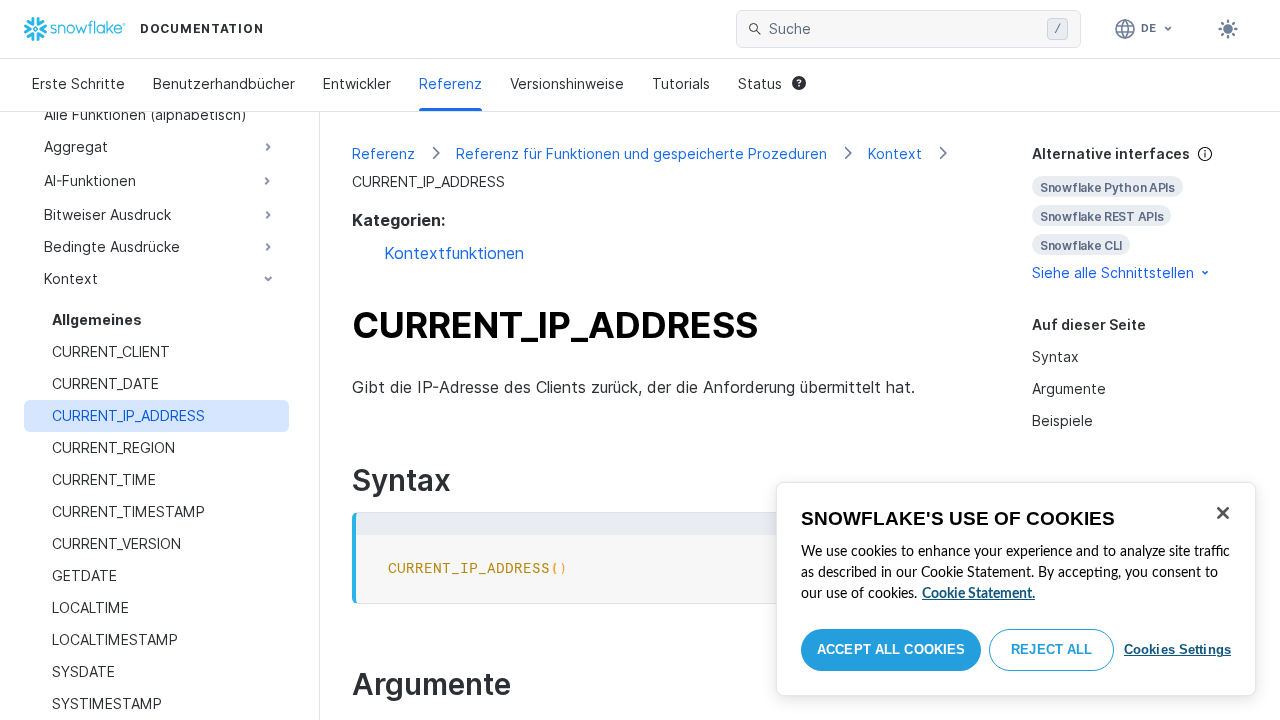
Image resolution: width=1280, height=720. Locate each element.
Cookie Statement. (978, 594)
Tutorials (681, 83)
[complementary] (1140, 213)
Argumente (1069, 388)
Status (760, 83)
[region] (1016, 589)
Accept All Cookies (891, 649)
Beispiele (1062, 420)
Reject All (1051, 649)
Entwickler (357, 83)
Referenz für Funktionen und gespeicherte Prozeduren (641, 153)
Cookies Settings (1177, 649)
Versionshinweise (567, 83)
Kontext (895, 153)
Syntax (1055, 356)
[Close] (1223, 513)
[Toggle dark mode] (1228, 29)
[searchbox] (904, 29)
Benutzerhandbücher (224, 83)
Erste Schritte (78, 83)
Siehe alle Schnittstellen (1113, 272)
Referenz (450, 83)
